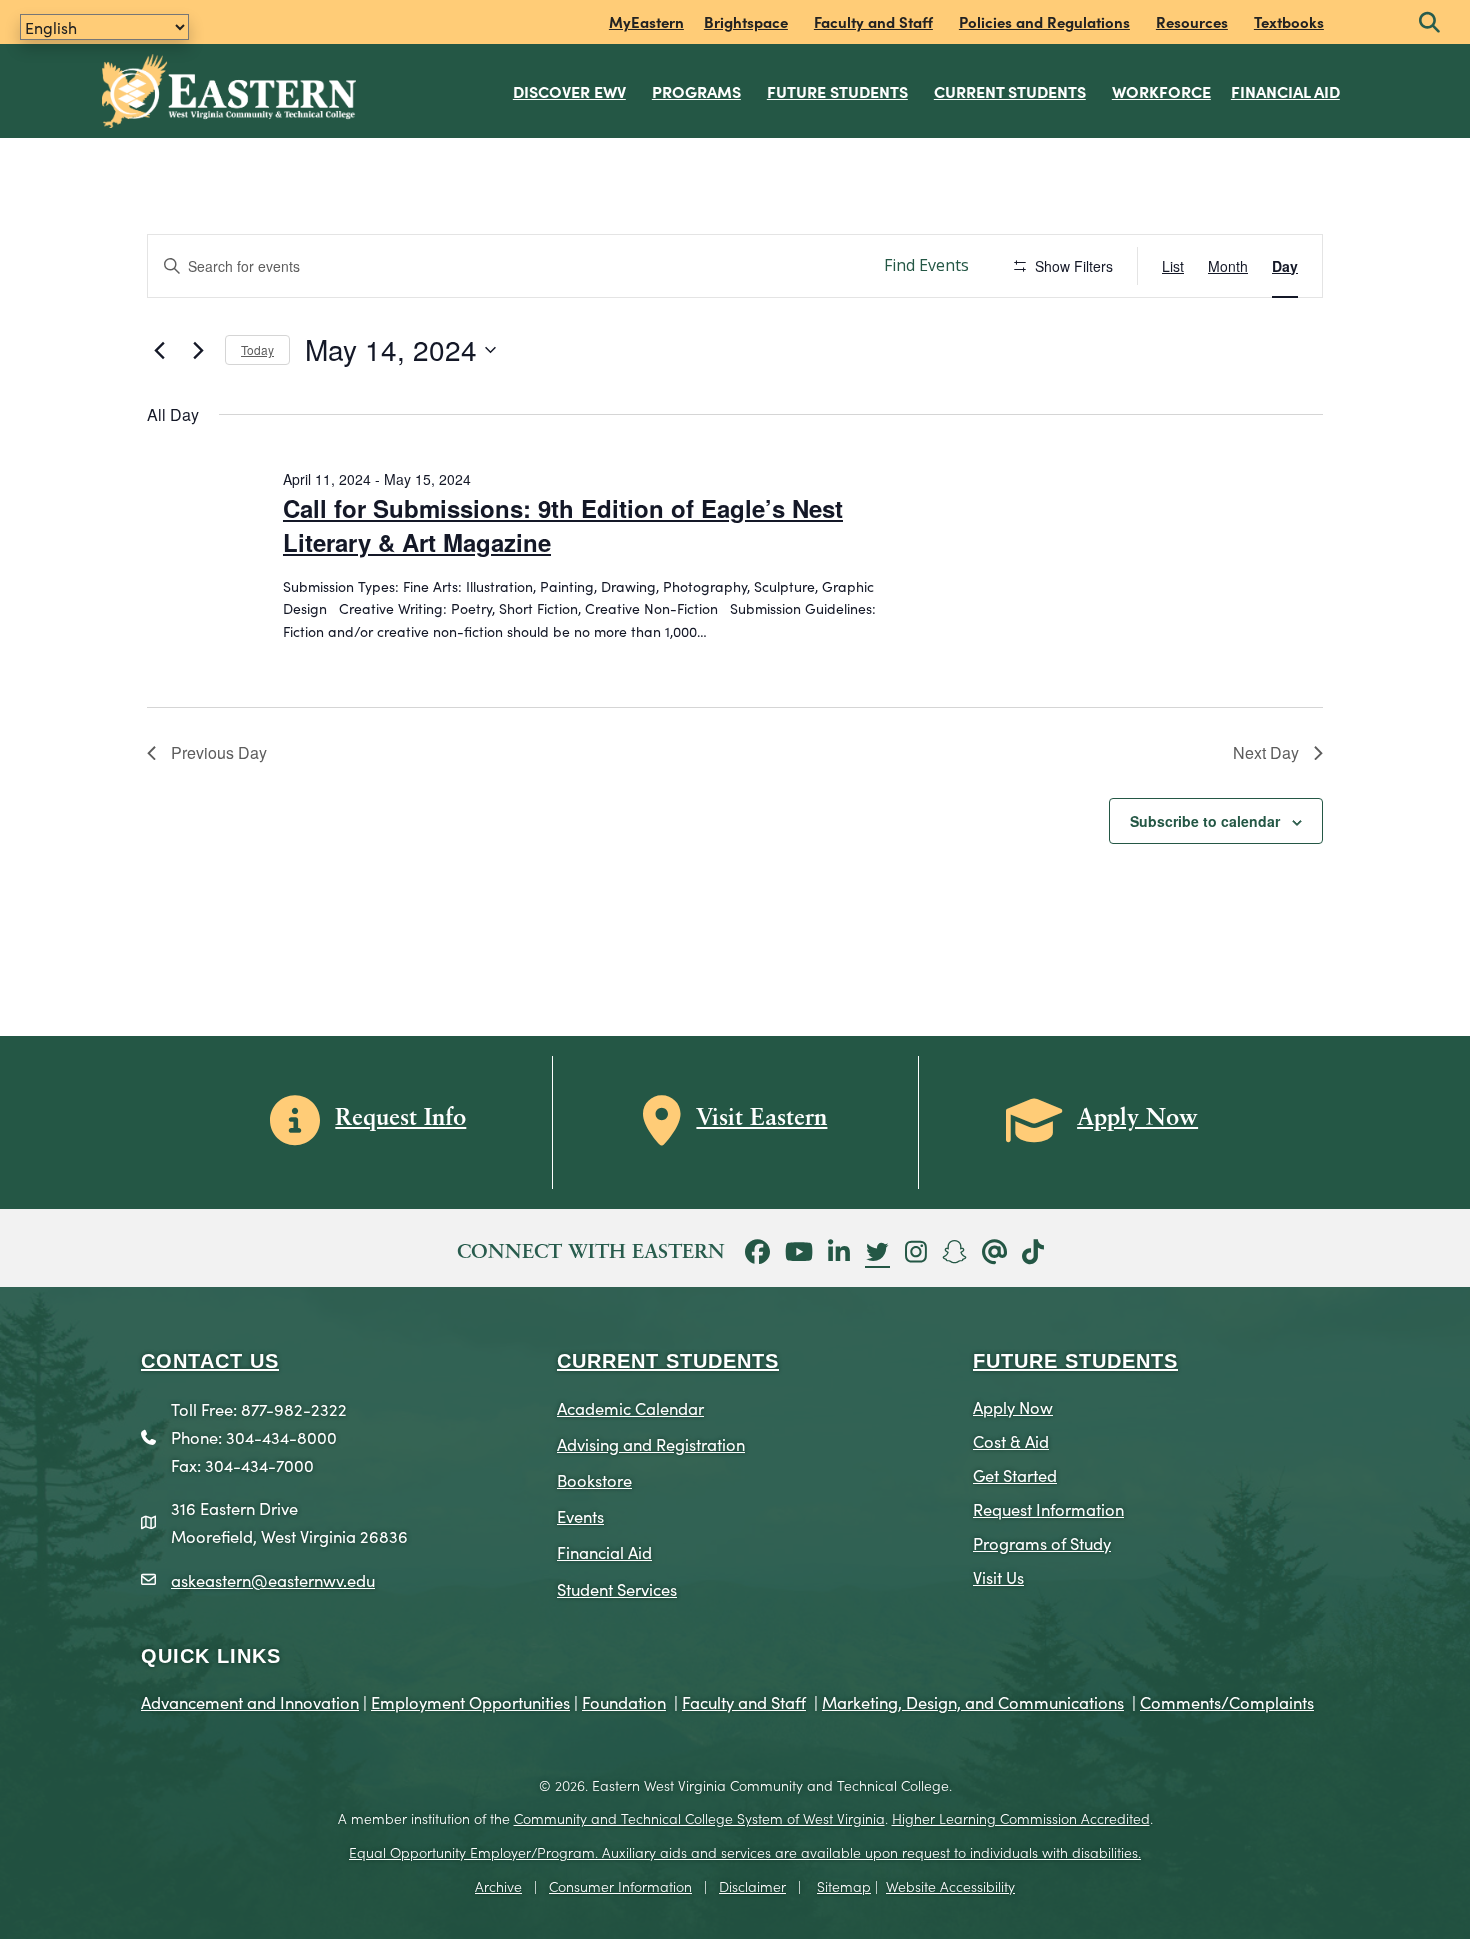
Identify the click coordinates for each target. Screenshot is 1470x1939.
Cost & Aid (1011, 1440)
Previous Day (219, 752)
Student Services (617, 1588)
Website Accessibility (950, 1886)
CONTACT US (210, 1361)
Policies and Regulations (1044, 21)
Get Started (1015, 1474)
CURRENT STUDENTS (668, 1361)
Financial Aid (1285, 91)
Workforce (1161, 91)
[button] (1429, 23)
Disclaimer (752, 1886)
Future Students (837, 91)
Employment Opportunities (470, 1701)
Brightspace (746, 21)
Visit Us (998, 1576)
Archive (498, 1886)
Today (257, 349)
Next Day (1266, 752)
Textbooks (1289, 21)
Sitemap (844, 1886)
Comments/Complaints (1227, 1701)
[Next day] (198, 350)
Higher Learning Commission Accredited (1021, 1818)
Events (580, 1515)
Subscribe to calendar (1205, 821)
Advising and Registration (651, 1443)
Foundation (624, 1701)
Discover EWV (569, 91)
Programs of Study (1042, 1542)
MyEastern (646, 21)
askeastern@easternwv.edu (273, 1579)
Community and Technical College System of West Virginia (699, 1818)
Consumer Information (620, 1886)
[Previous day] (159, 350)
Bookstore (594, 1479)
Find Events (926, 265)
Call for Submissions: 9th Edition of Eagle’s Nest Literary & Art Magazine (563, 525)
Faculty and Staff (873, 21)
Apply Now (1013, 1406)
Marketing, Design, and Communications (973, 1701)
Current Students (1010, 91)
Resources (1192, 21)
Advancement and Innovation (250, 1701)
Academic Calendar (630, 1407)
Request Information (1048, 1508)
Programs (696, 91)
